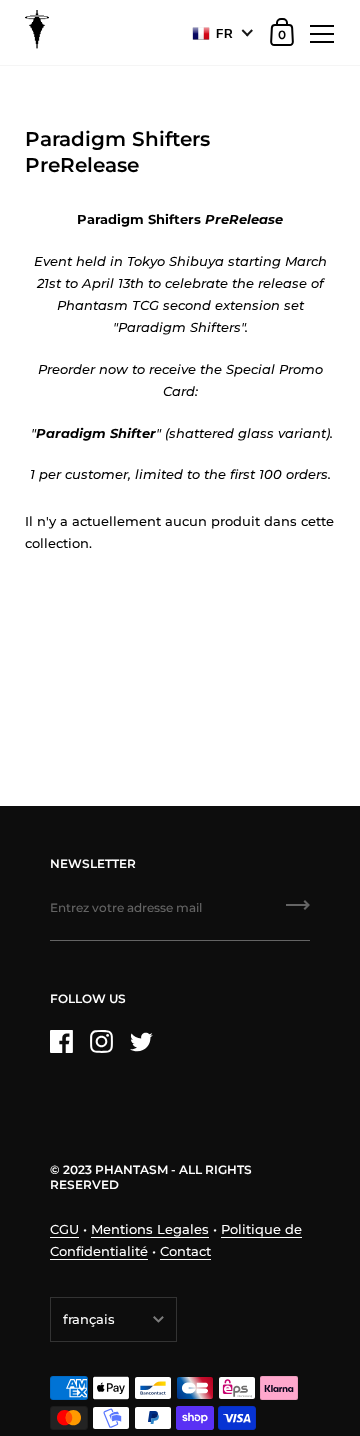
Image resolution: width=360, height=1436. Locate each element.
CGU (64, 1229)
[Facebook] (61, 1042)
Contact (185, 1251)
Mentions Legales (150, 1229)
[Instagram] (101, 1042)
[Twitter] (141, 1042)
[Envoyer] (298, 912)
